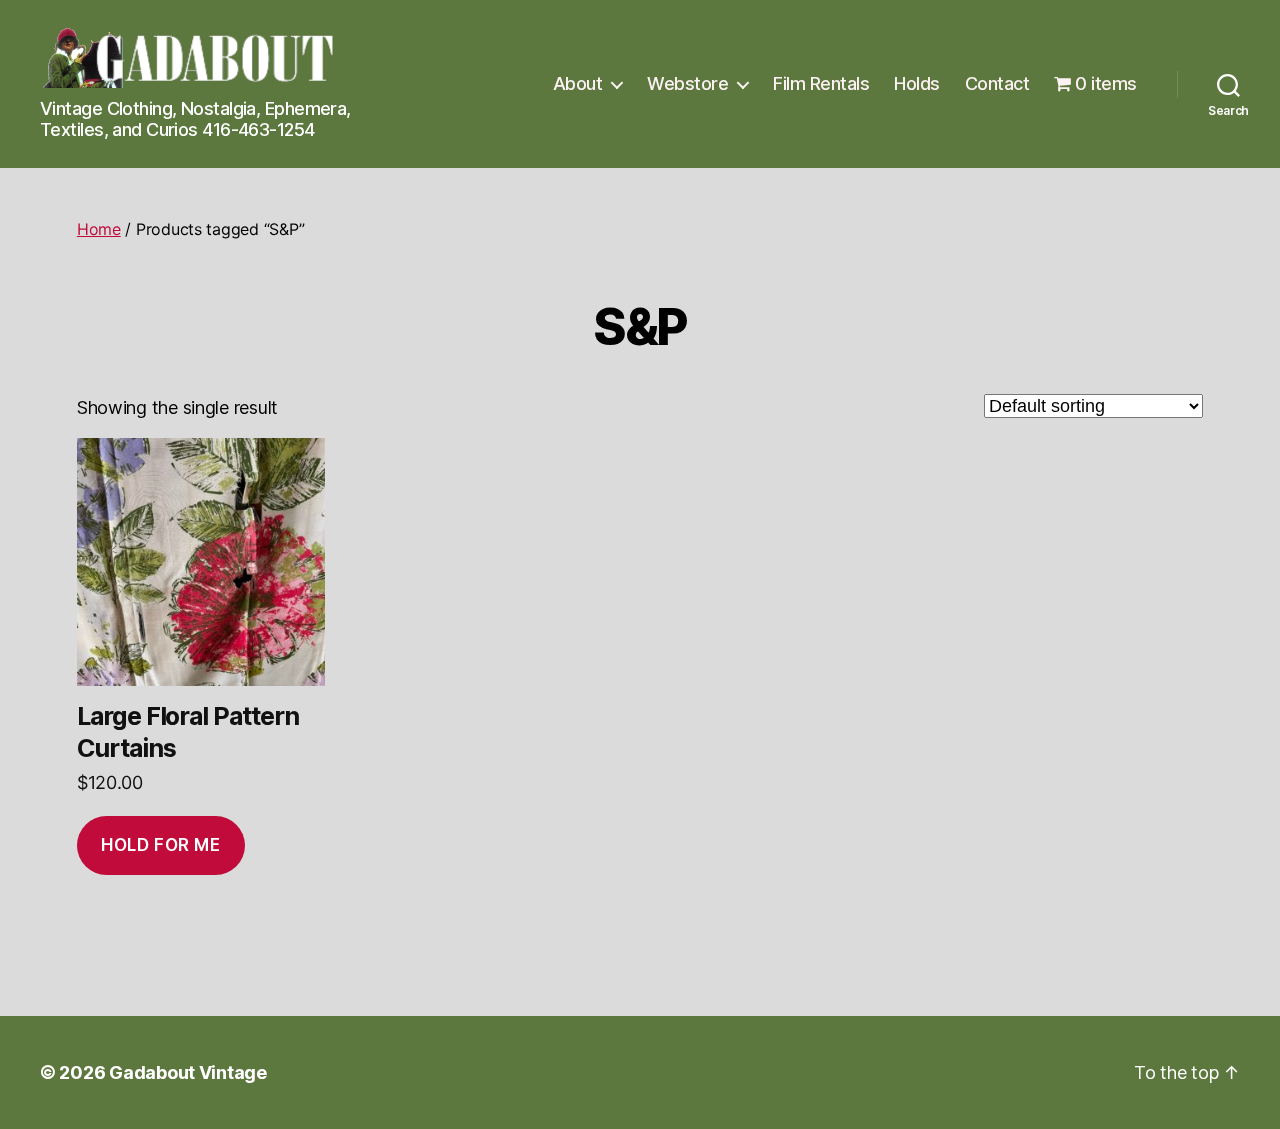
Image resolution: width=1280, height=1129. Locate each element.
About (578, 83)
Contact (997, 83)
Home (99, 229)
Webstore (687, 83)
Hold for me (160, 845)
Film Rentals (821, 83)
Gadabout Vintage (188, 1072)
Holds (917, 83)
